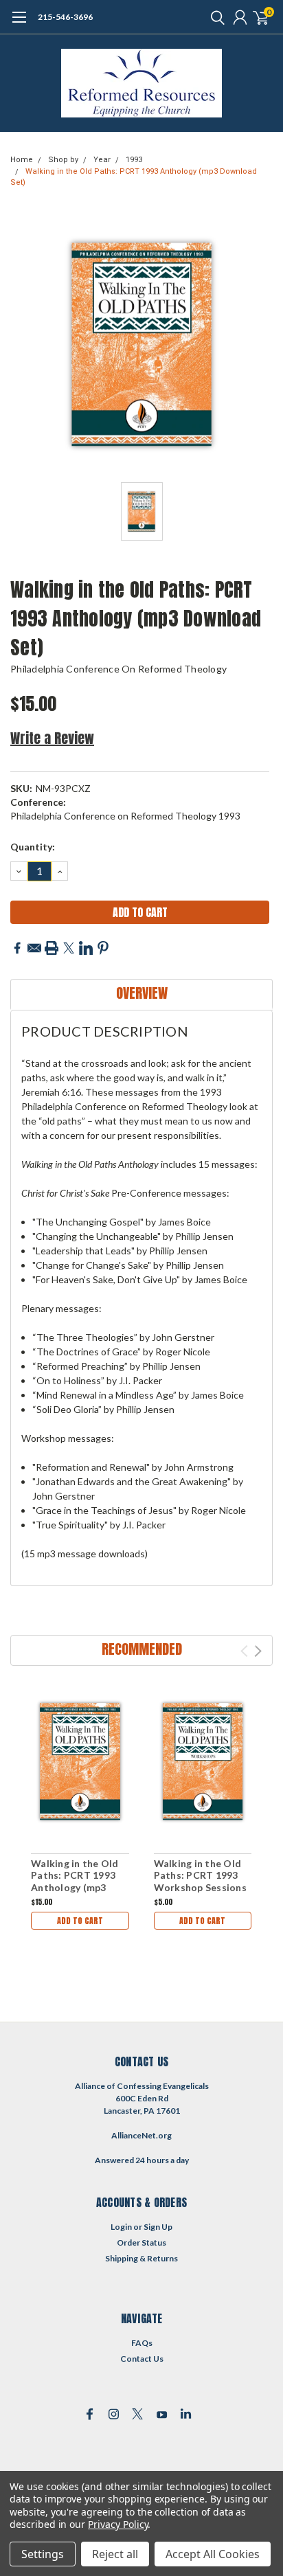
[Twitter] (69, 948)
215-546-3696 (65, 17)
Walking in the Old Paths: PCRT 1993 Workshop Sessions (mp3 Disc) (200, 1882)
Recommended (142, 1649)
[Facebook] (17, 948)
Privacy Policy (118, 2524)
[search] (214, 17)
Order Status (141, 2242)
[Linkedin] (86, 948)
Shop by (63, 160)
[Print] (52, 948)
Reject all (115, 2554)
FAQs (142, 2343)
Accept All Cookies (213, 2554)
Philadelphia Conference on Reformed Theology (118, 669)
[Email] (34, 948)
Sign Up (158, 2227)
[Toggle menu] (19, 24)
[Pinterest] (103, 948)
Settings (43, 2554)
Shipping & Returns (141, 2258)
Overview (142, 993)
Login (121, 2227)
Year (102, 160)
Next (258, 1651)
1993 (134, 160)
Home (22, 160)
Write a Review (52, 738)
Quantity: (33, 847)
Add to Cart (80, 1921)
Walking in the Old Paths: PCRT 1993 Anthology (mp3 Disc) (75, 1882)
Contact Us (142, 2359)
